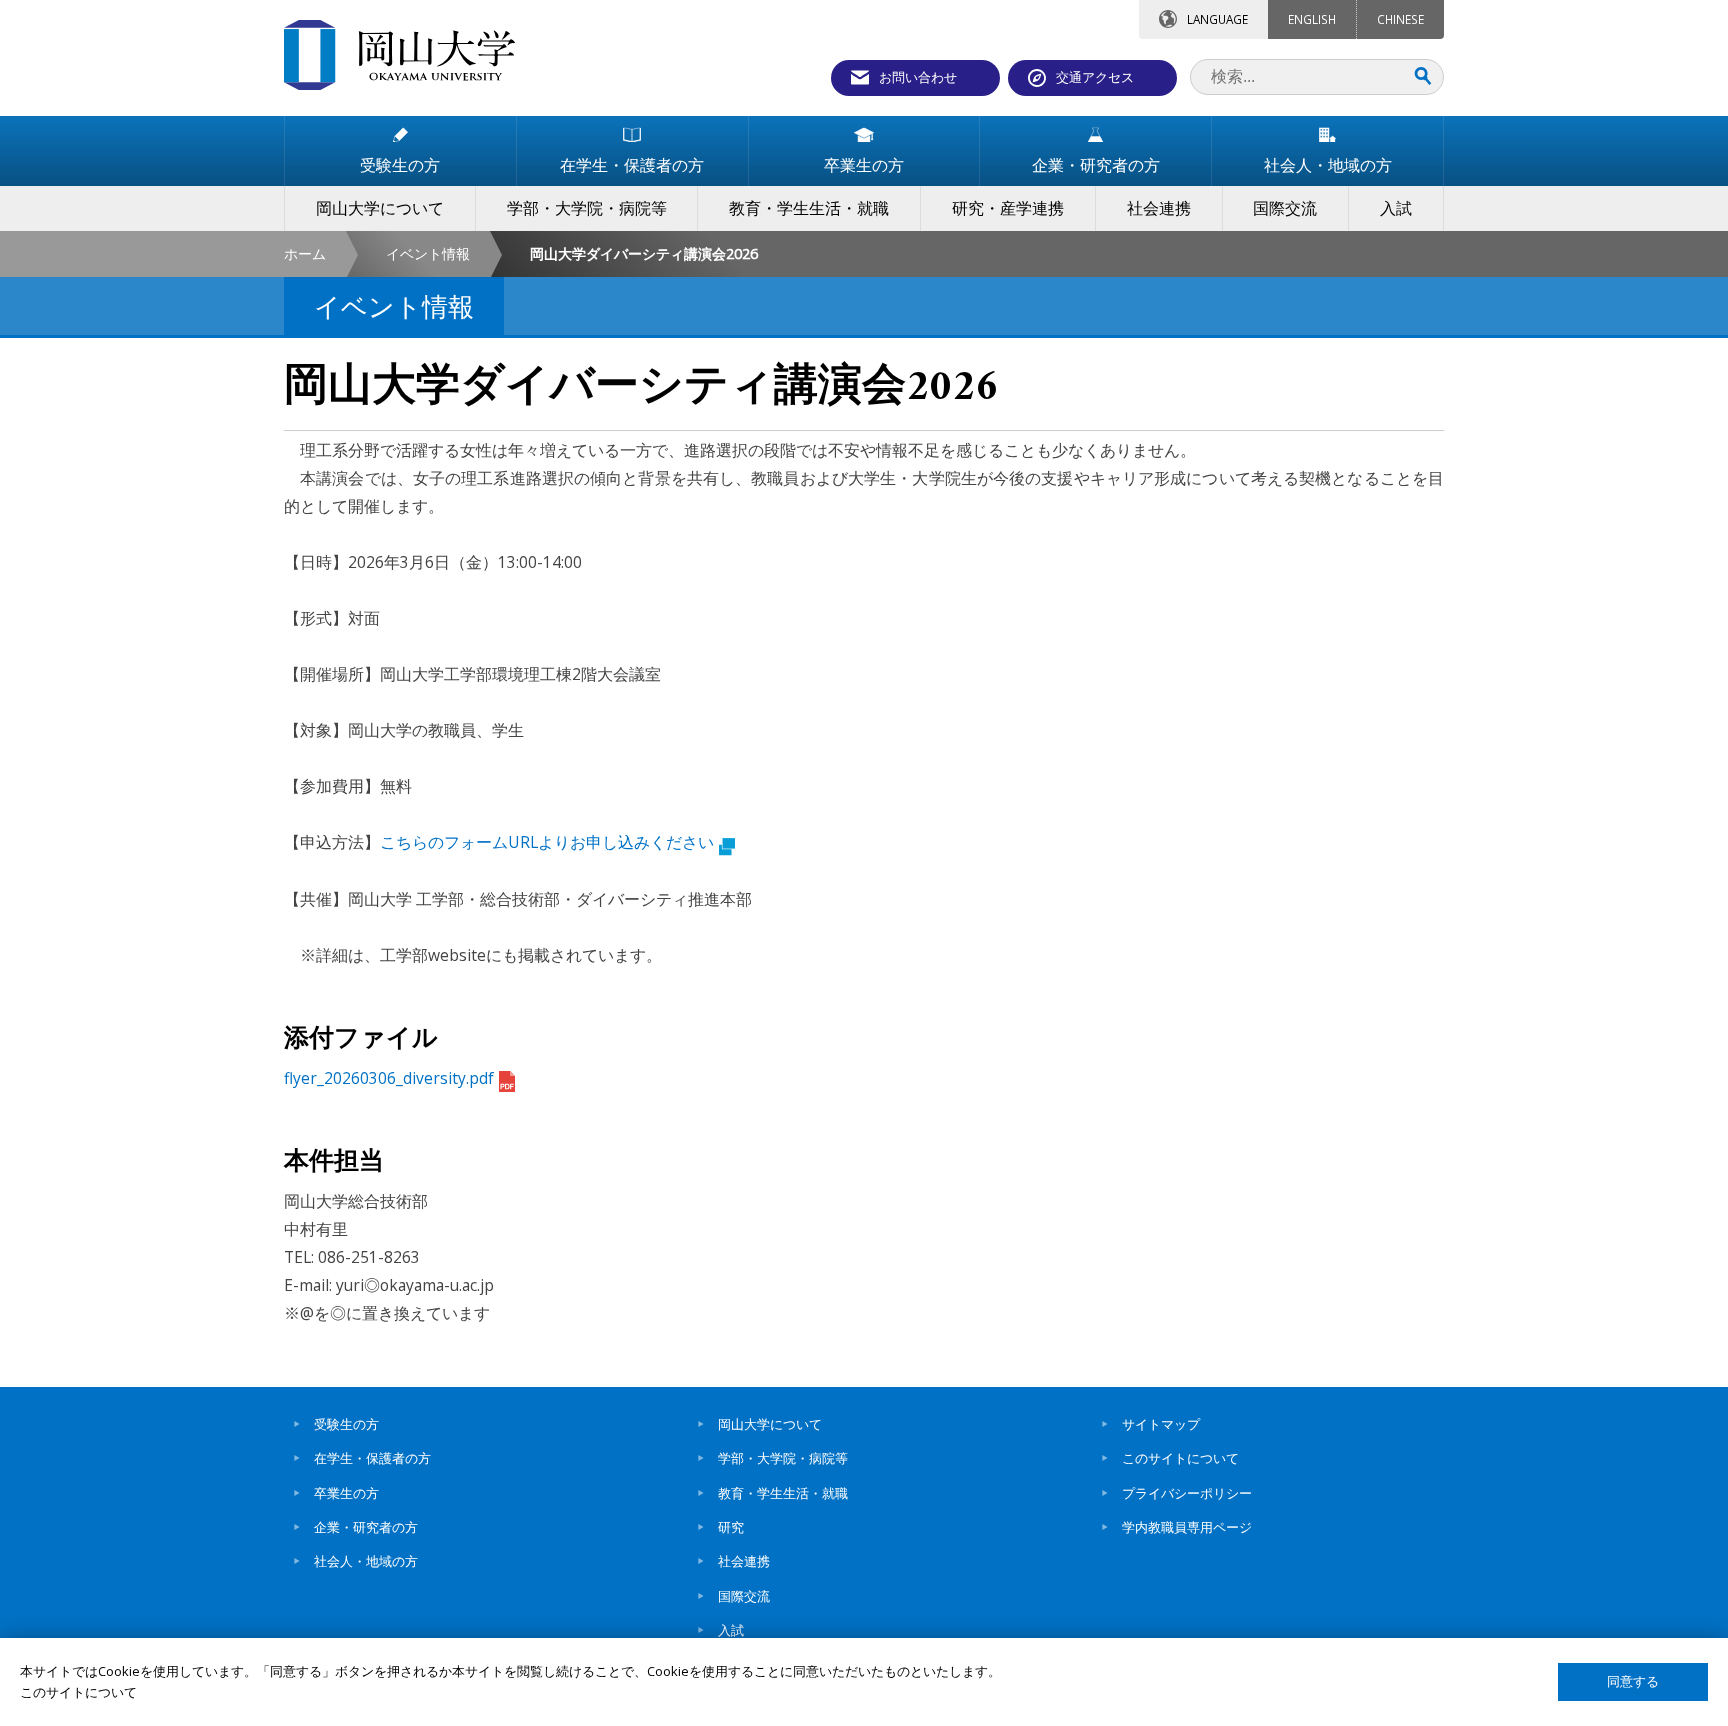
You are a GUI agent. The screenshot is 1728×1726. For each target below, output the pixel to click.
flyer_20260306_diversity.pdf (389, 1078)
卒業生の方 (346, 1493)
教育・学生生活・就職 (783, 1493)
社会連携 (744, 1561)
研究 (731, 1527)
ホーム (305, 253)
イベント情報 (428, 253)
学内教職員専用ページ (1187, 1527)
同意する (1633, 1681)
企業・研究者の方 (366, 1527)
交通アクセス (1095, 77)
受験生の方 (346, 1424)
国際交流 (744, 1596)
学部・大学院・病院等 (783, 1458)
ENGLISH (1312, 19)
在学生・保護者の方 (372, 1458)
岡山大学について (770, 1424)
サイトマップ (1161, 1424)
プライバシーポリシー (1187, 1493)
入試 (731, 1630)
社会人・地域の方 (366, 1561)
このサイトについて (1180, 1458)
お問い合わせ (918, 77)
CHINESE (1400, 19)
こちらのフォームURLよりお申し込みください (547, 842)
